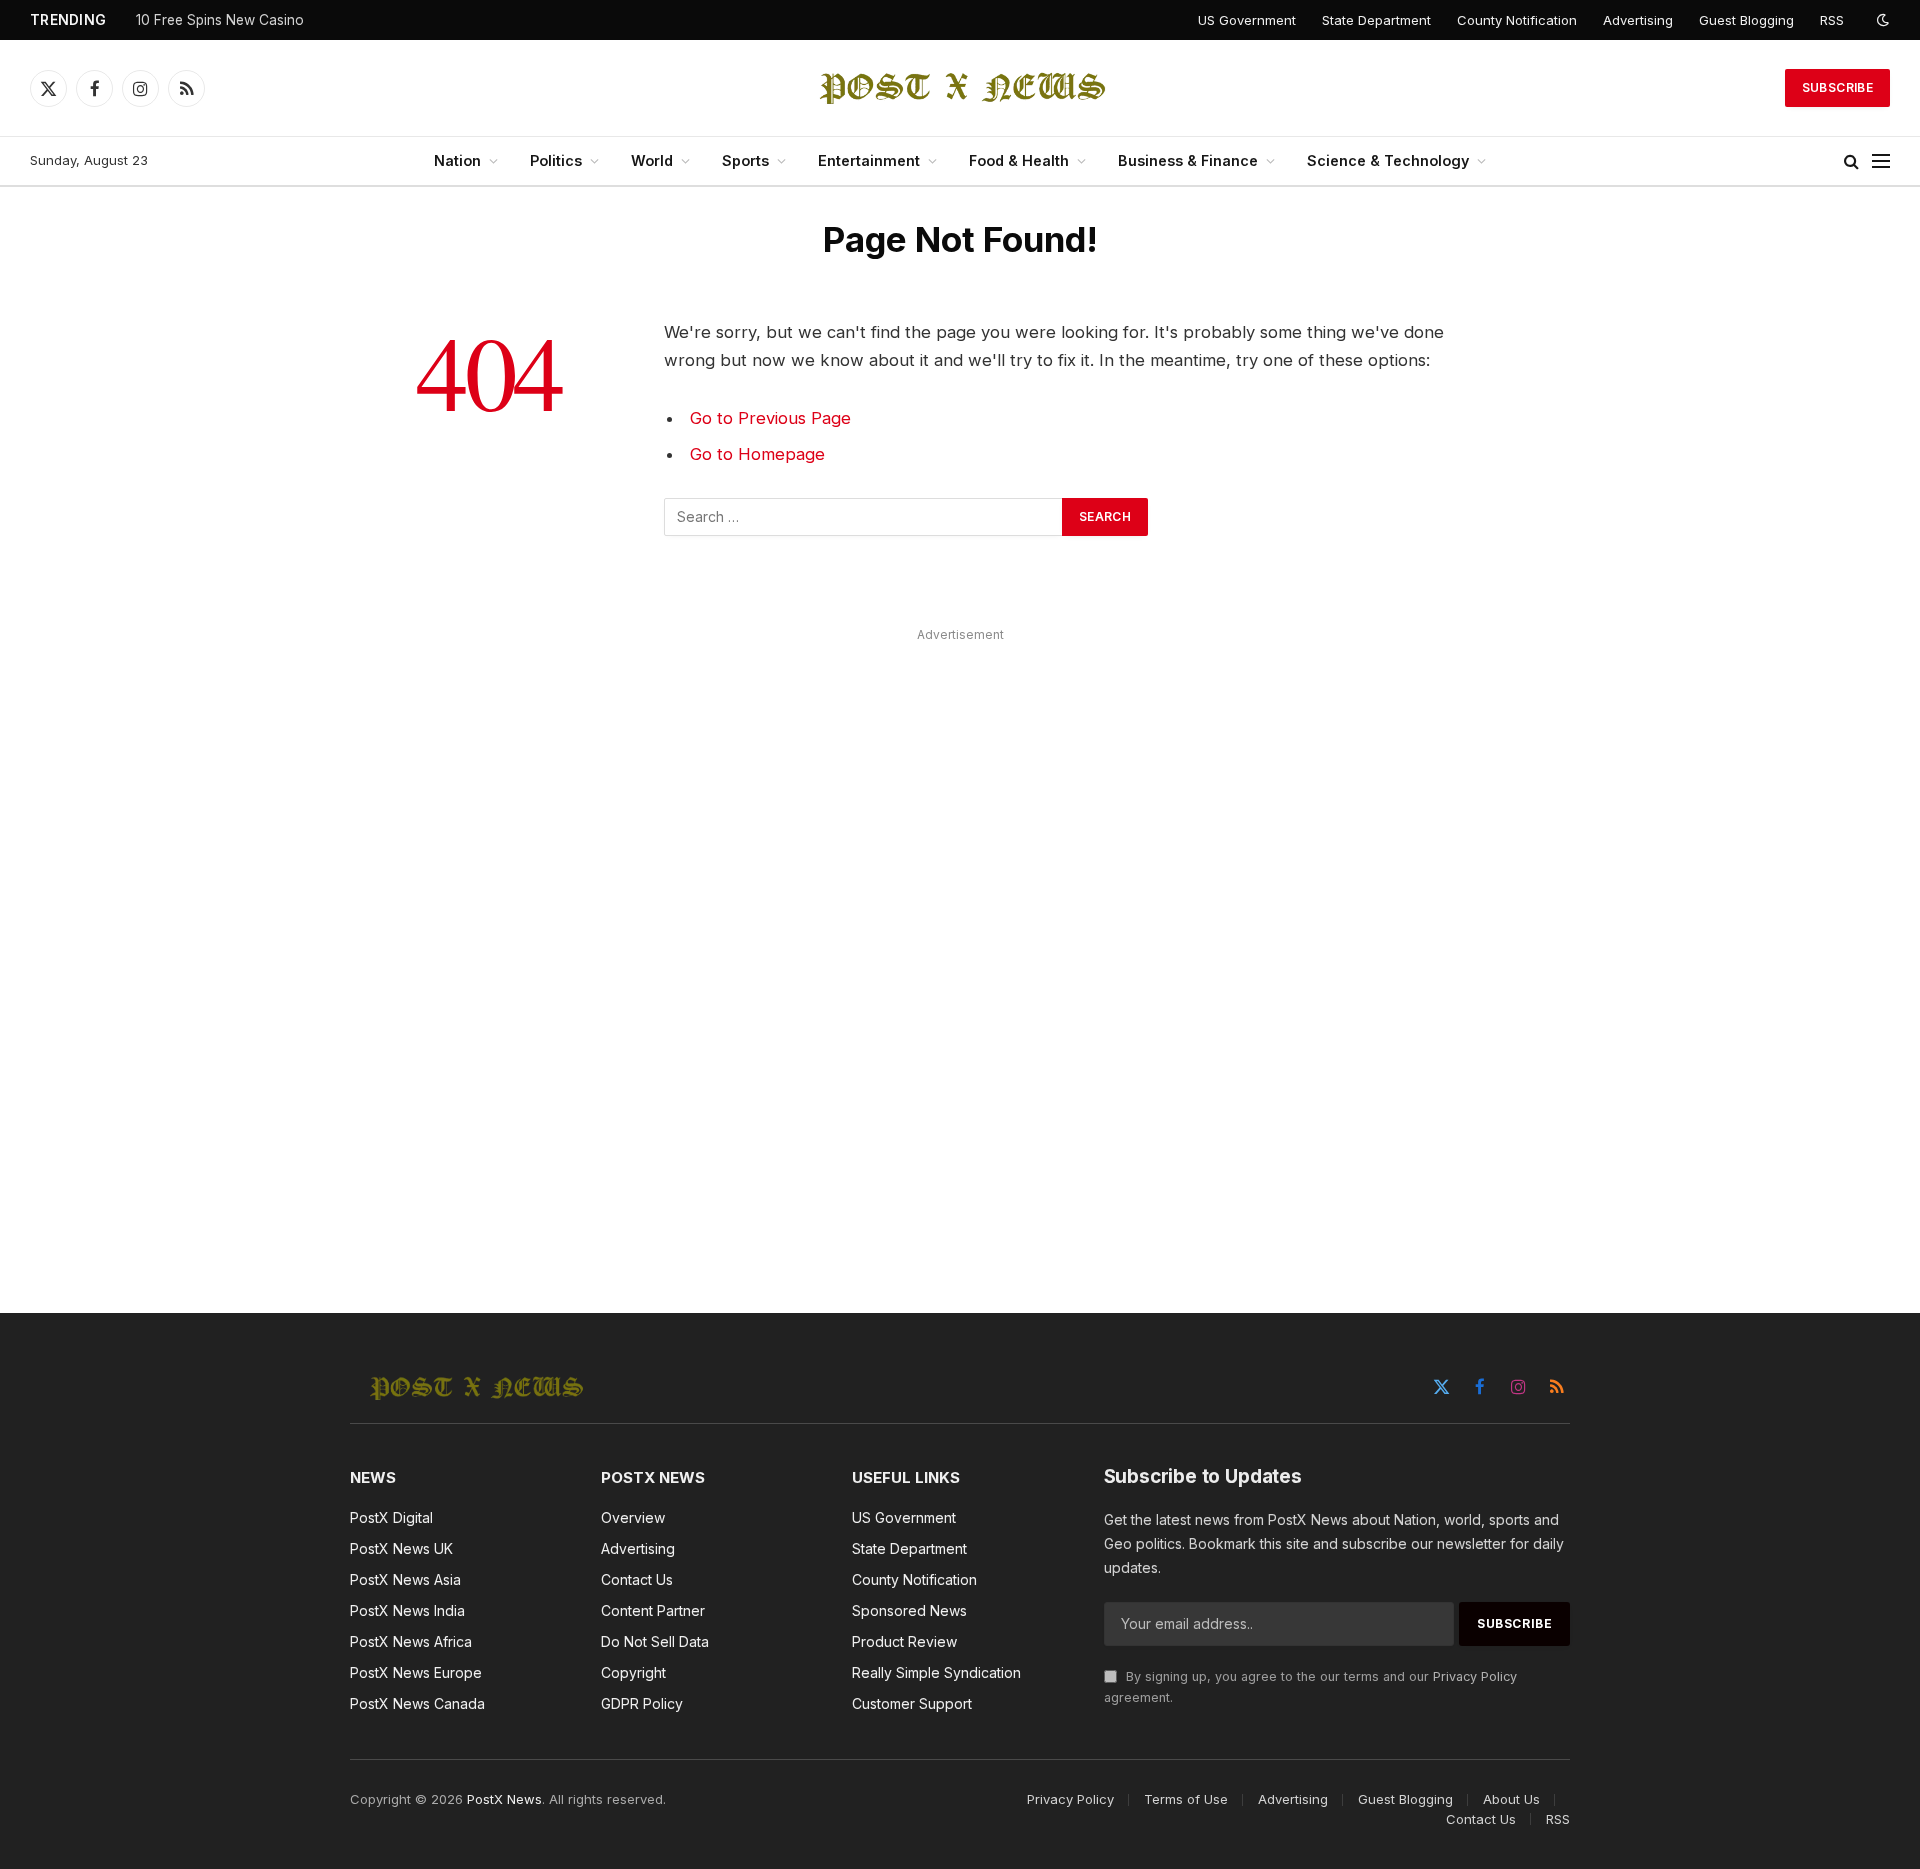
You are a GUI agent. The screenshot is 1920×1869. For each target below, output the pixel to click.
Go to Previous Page (770, 418)
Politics (556, 160)
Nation (457, 160)
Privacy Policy (1475, 1676)
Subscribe (1837, 87)
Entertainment (869, 160)
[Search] (1851, 161)
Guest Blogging (1746, 20)
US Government (1247, 20)
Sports (745, 160)
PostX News (504, 1799)
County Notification (1517, 20)
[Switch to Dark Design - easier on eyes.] (1881, 20)
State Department (1376, 20)
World (652, 160)
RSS (1832, 20)
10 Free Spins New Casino (220, 20)
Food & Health (1019, 160)
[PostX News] (960, 88)
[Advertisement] (960, 948)
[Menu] (1881, 161)
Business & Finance (1188, 160)
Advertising (1638, 20)
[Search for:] (864, 517)
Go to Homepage (757, 454)
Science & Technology (1388, 160)
